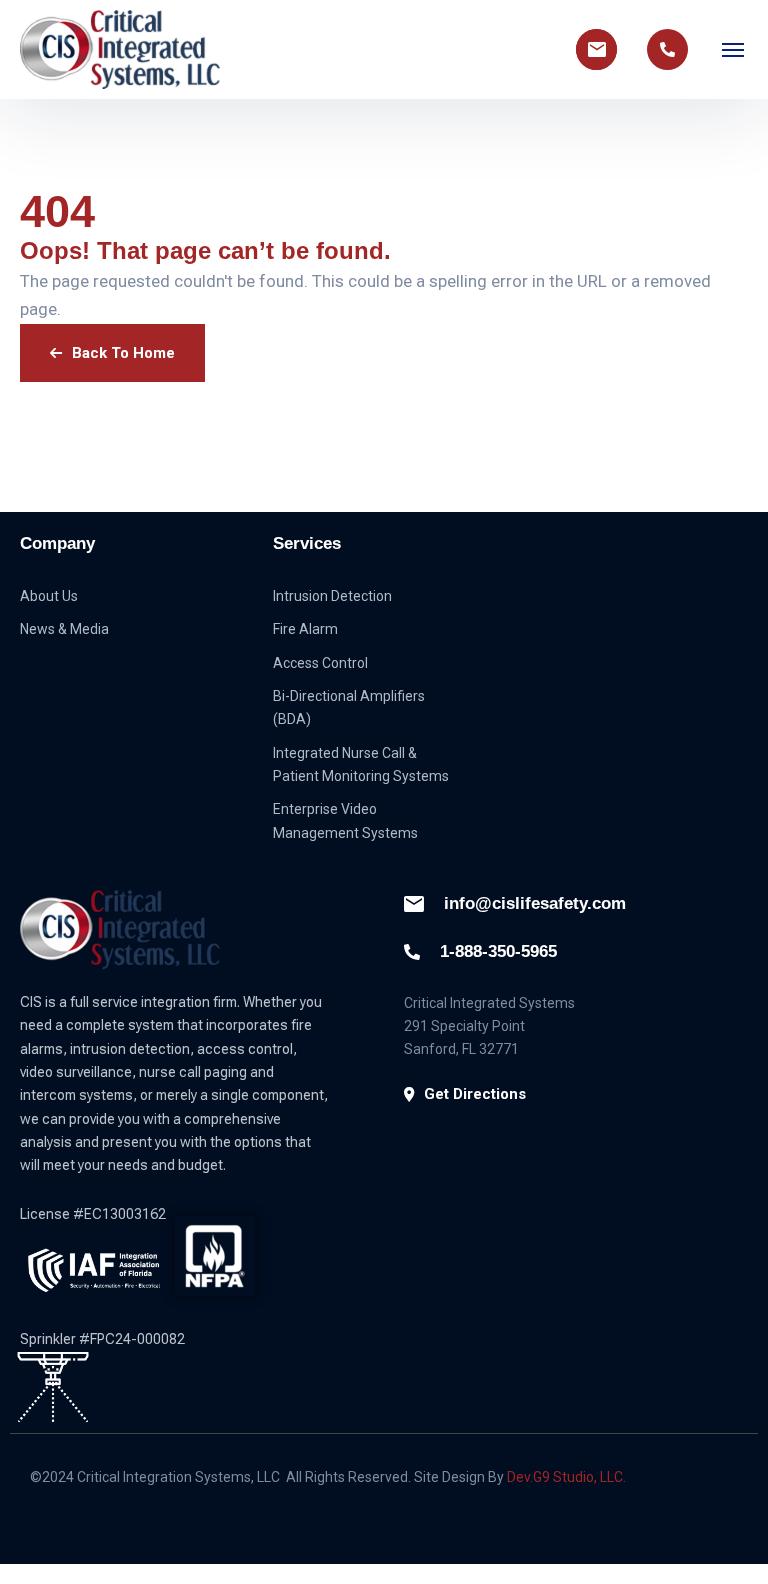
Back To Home (123, 353)
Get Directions (475, 1094)
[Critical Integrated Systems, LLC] (120, 49)
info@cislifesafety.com (535, 903)
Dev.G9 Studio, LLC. (566, 1477)
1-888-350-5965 (498, 951)
